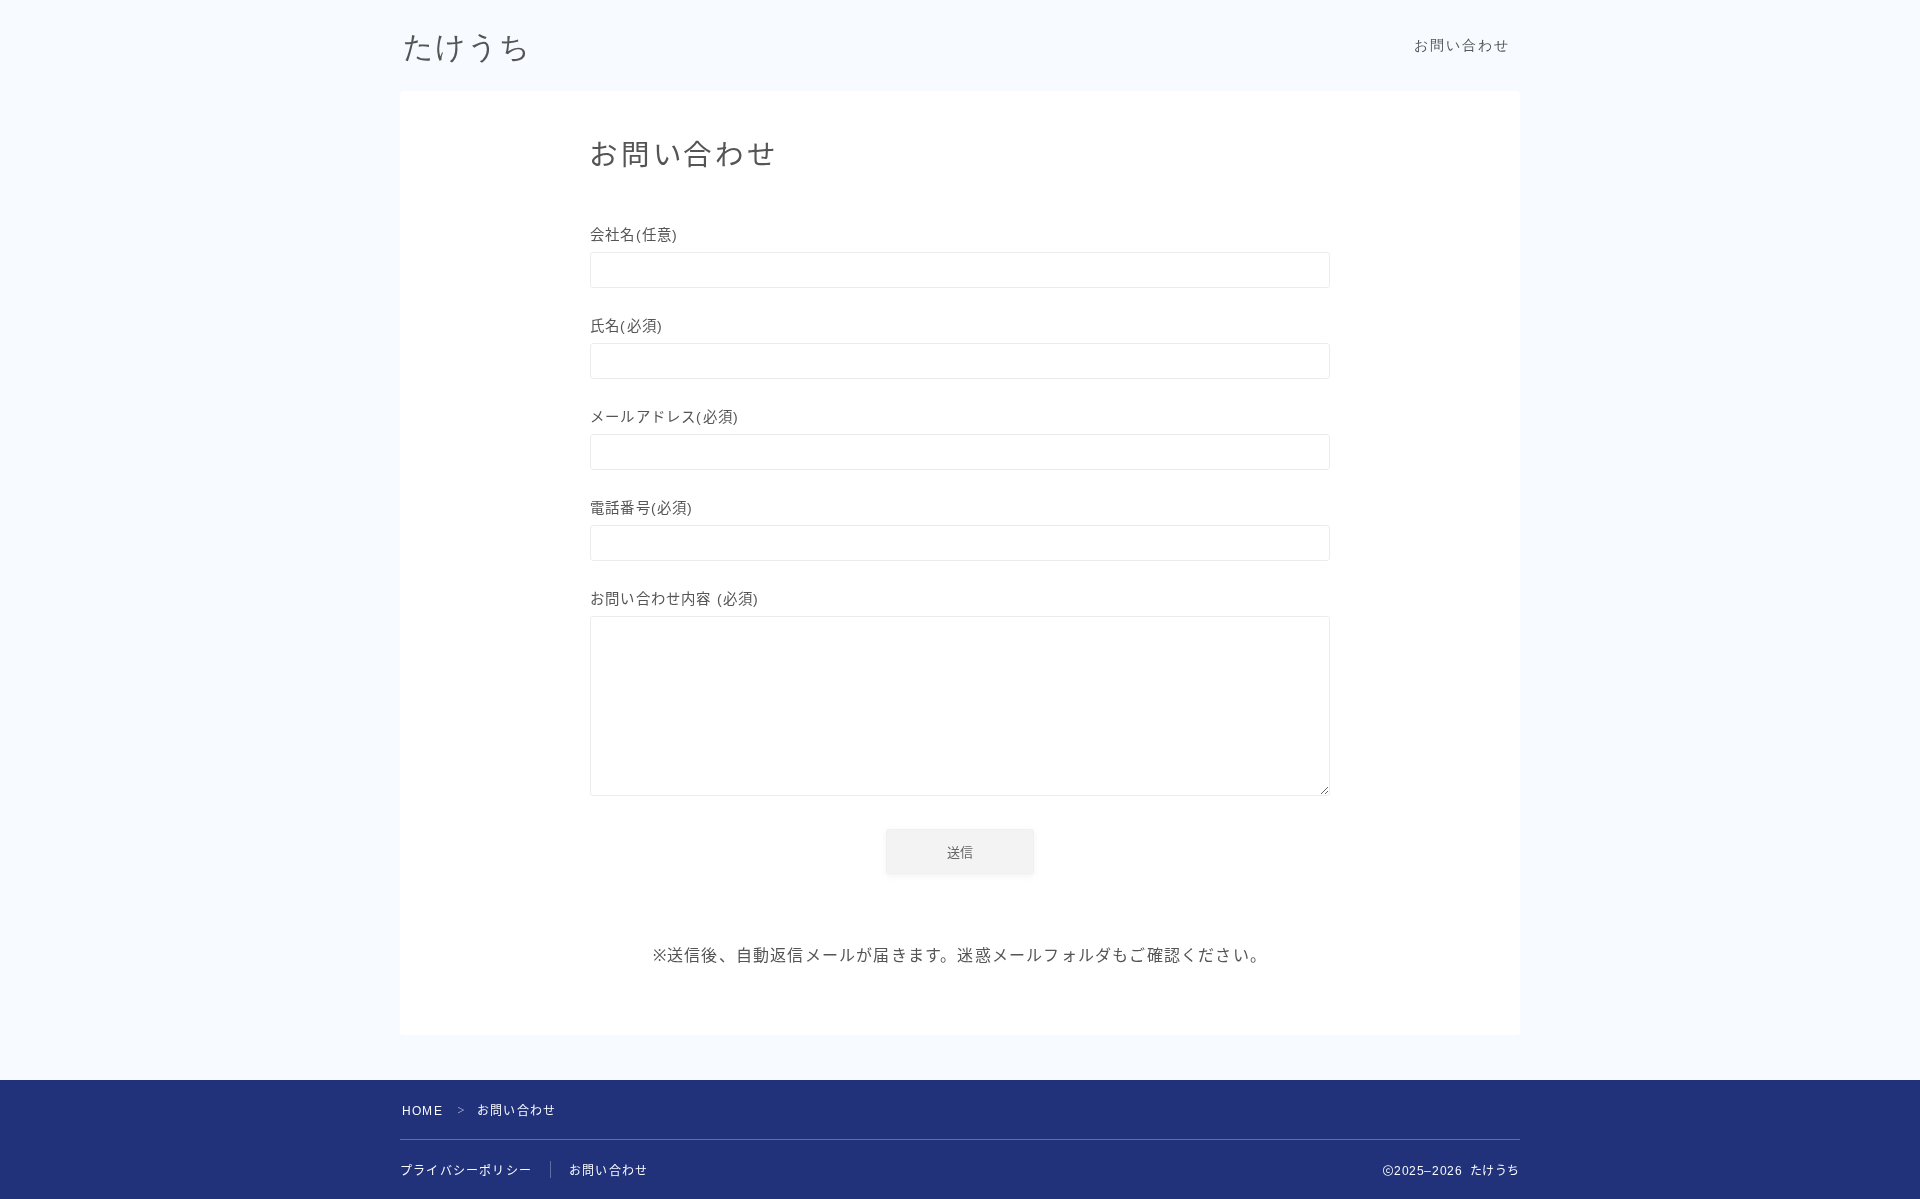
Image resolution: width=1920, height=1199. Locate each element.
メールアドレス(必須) (664, 417)
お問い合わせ (1462, 45)
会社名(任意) (634, 235)
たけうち (467, 46)
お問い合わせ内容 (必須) (675, 599)
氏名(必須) (626, 326)
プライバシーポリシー (466, 1171)
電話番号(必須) (642, 508)
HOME (422, 1111)
